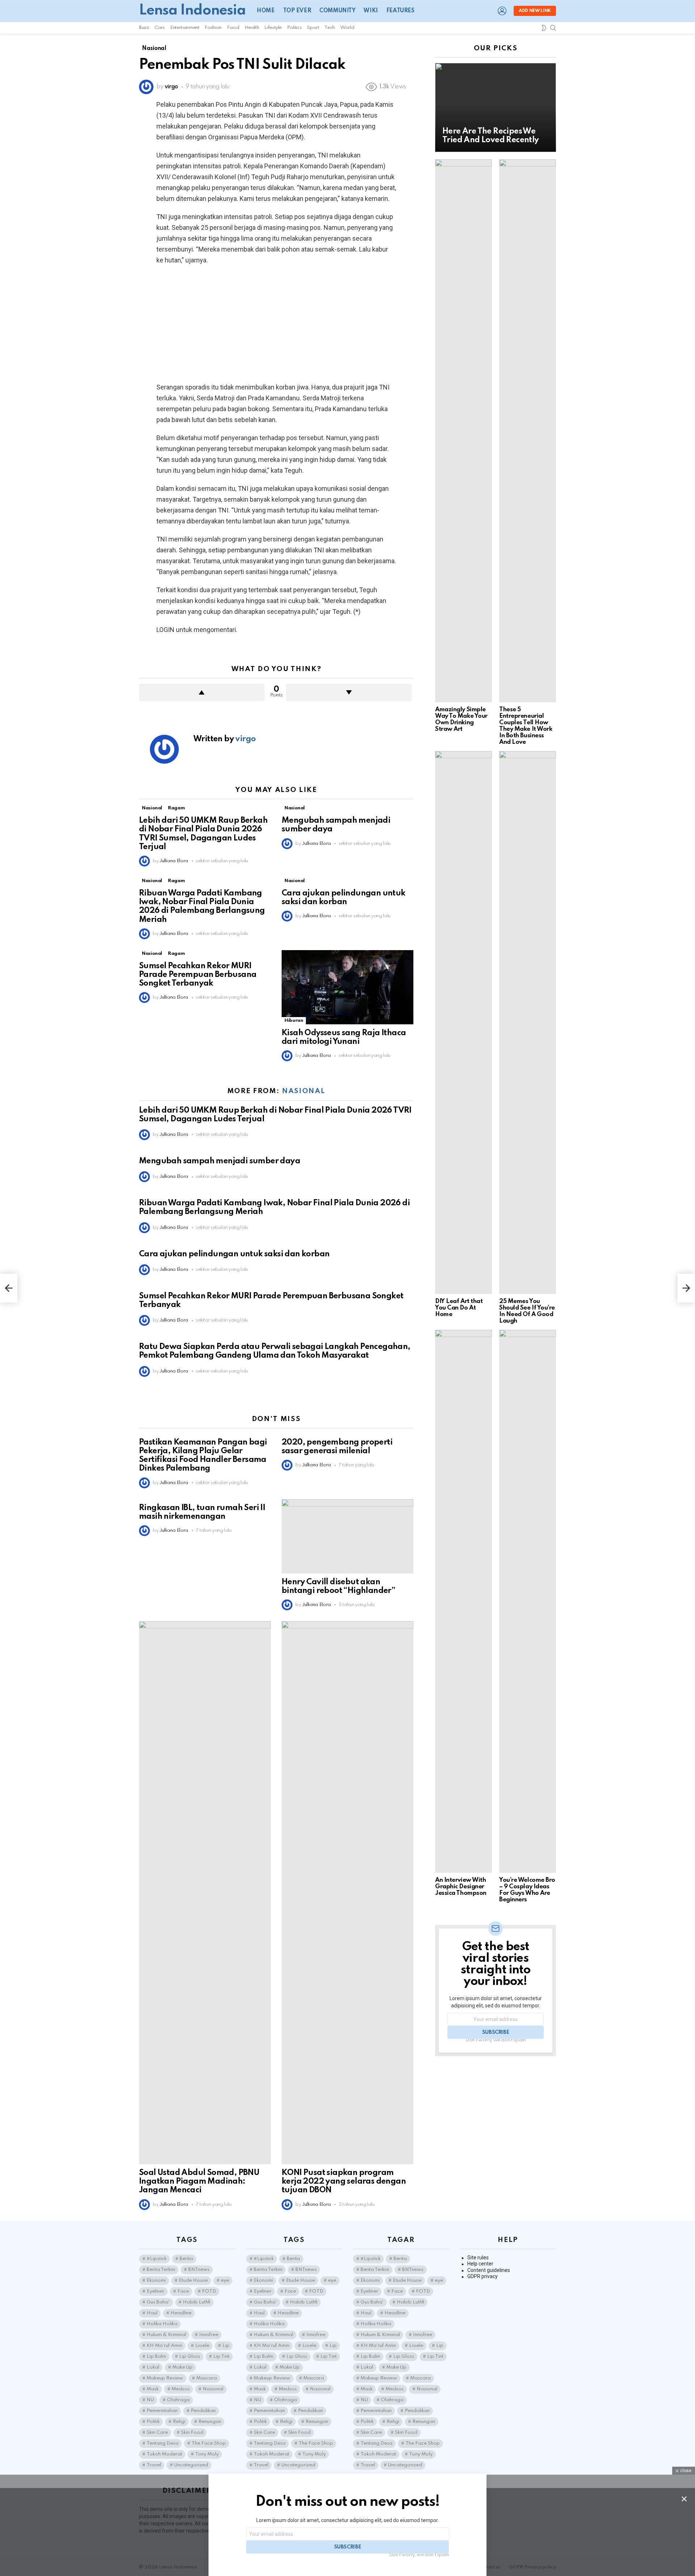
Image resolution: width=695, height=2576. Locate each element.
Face (183, 2291)
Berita (186, 2259)
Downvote (349, 692)
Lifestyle (273, 28)
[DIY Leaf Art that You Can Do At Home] (464, 1023)
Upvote (202, 692)
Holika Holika (162, 2324)
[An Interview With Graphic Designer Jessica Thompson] (464, 1601)
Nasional (152, 808)
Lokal (153, 2367)
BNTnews (199, 2270)
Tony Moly (207, 2454)
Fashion (213, 28)
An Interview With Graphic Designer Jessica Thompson (461, 1887)
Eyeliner (155, 2291)
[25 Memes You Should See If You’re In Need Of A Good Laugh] (528, 1023)
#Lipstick (157, 2259)
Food (233, 28)
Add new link (535, 11)
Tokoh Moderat (164, 2454)
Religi (179, 2422)
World (347, 28)
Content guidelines (489, 2270)
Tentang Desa (163, 2443)
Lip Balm (156, 2356)
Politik (153, 2422)
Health (252, 28)
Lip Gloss (190, 2356)
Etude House (193, 2280)
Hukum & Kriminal (166, 2335)
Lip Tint (221, 2356)
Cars (160, 28)
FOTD (209, 2291)
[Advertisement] (276, 324)
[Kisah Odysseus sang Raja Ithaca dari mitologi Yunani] (347, 987)
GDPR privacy (483, 2276)
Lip (226, 2346)
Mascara (207, 2378)
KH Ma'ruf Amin (164, 2346)
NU (150, 2400)
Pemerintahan (162, 2411)
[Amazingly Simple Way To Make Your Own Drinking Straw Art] (464, 431)
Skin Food (192, 2432)
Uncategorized (191, 2465)
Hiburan (294, 1021)
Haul (152, 2313)
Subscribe (496, 2032)
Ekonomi (156, 2280)
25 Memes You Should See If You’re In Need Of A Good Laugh (527, 1311)
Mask (153, 2389)
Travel (154, 2465)
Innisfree (209, 2335)
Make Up (182, 2367)
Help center (480, 2264)
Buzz (144, 28)
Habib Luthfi (197, 2302)
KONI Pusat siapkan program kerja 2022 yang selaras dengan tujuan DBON (344, 2181)
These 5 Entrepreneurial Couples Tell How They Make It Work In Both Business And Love (526, 726)
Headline (181, 2313)
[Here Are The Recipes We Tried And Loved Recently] (496, 107)
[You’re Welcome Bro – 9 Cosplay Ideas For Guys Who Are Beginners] (528, 1601)
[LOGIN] (502, 11)
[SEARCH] (553, 28)
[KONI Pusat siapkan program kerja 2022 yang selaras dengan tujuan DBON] (347, 1893)
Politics (294, 28)
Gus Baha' (158, 2302)
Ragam (176, 808)
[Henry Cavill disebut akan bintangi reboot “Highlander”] (347, 1536)
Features (400, 11)
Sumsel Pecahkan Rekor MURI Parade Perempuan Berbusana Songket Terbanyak (198, 975)
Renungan (210, 2422)
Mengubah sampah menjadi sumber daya (220, 1161)
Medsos (181, 2389)
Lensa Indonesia (192, 11)
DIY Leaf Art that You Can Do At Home (459, 1308)
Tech (330, 28)
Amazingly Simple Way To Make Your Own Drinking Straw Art (461, 719)
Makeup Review (165, 2378)
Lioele (202, 2346)
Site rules (478, 2257)
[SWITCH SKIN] (544, 28)
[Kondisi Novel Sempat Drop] (9, 1288)
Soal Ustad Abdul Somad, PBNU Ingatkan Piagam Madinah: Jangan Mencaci (199, 2181)
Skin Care (157, 2432)
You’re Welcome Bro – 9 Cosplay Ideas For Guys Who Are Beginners (527, 1890)
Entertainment (185, 28)
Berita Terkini (161, 2270)
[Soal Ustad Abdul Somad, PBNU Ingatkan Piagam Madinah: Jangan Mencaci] (205, 1893)
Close (684, 2499)
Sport (313, 28)
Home (266, 11)
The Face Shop (209, 2443)
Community (337, 11)
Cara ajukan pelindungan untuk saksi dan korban (234, 1254)
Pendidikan (203, 2411)
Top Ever (297, 11)
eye (225, 2280)
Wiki (370, 11)
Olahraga (178, 2400)
